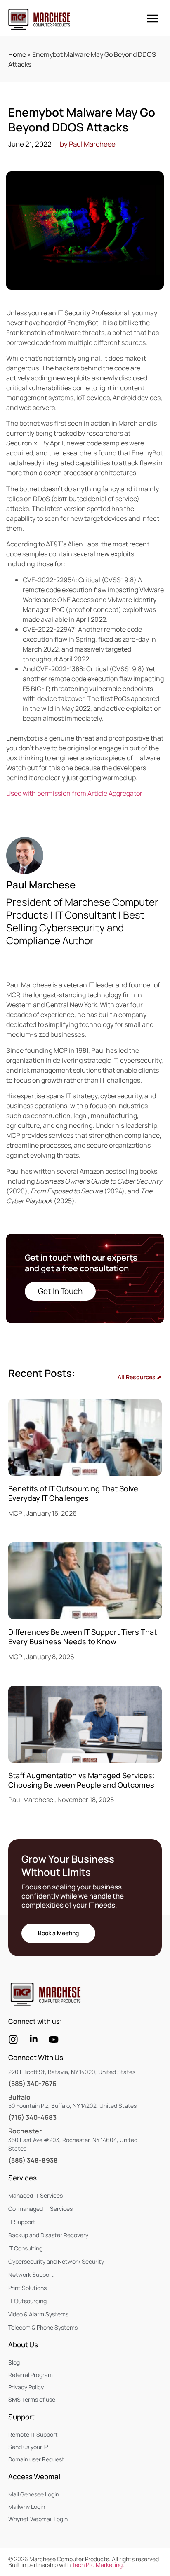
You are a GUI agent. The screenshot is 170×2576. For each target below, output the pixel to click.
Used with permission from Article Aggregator (74, 793)
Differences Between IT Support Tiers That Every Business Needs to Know (83, 1637)
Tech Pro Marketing (97, 2565)
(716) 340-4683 (32, 2117)
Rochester (25, 2131)
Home (17, 54)
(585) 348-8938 (33, 2160)
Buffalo (19, 2097)
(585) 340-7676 (32, 2084)
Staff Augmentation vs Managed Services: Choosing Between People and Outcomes (81, 1780)
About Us (23, 2345)
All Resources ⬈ (140, 1377)
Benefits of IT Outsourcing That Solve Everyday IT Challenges (73, 1493)
